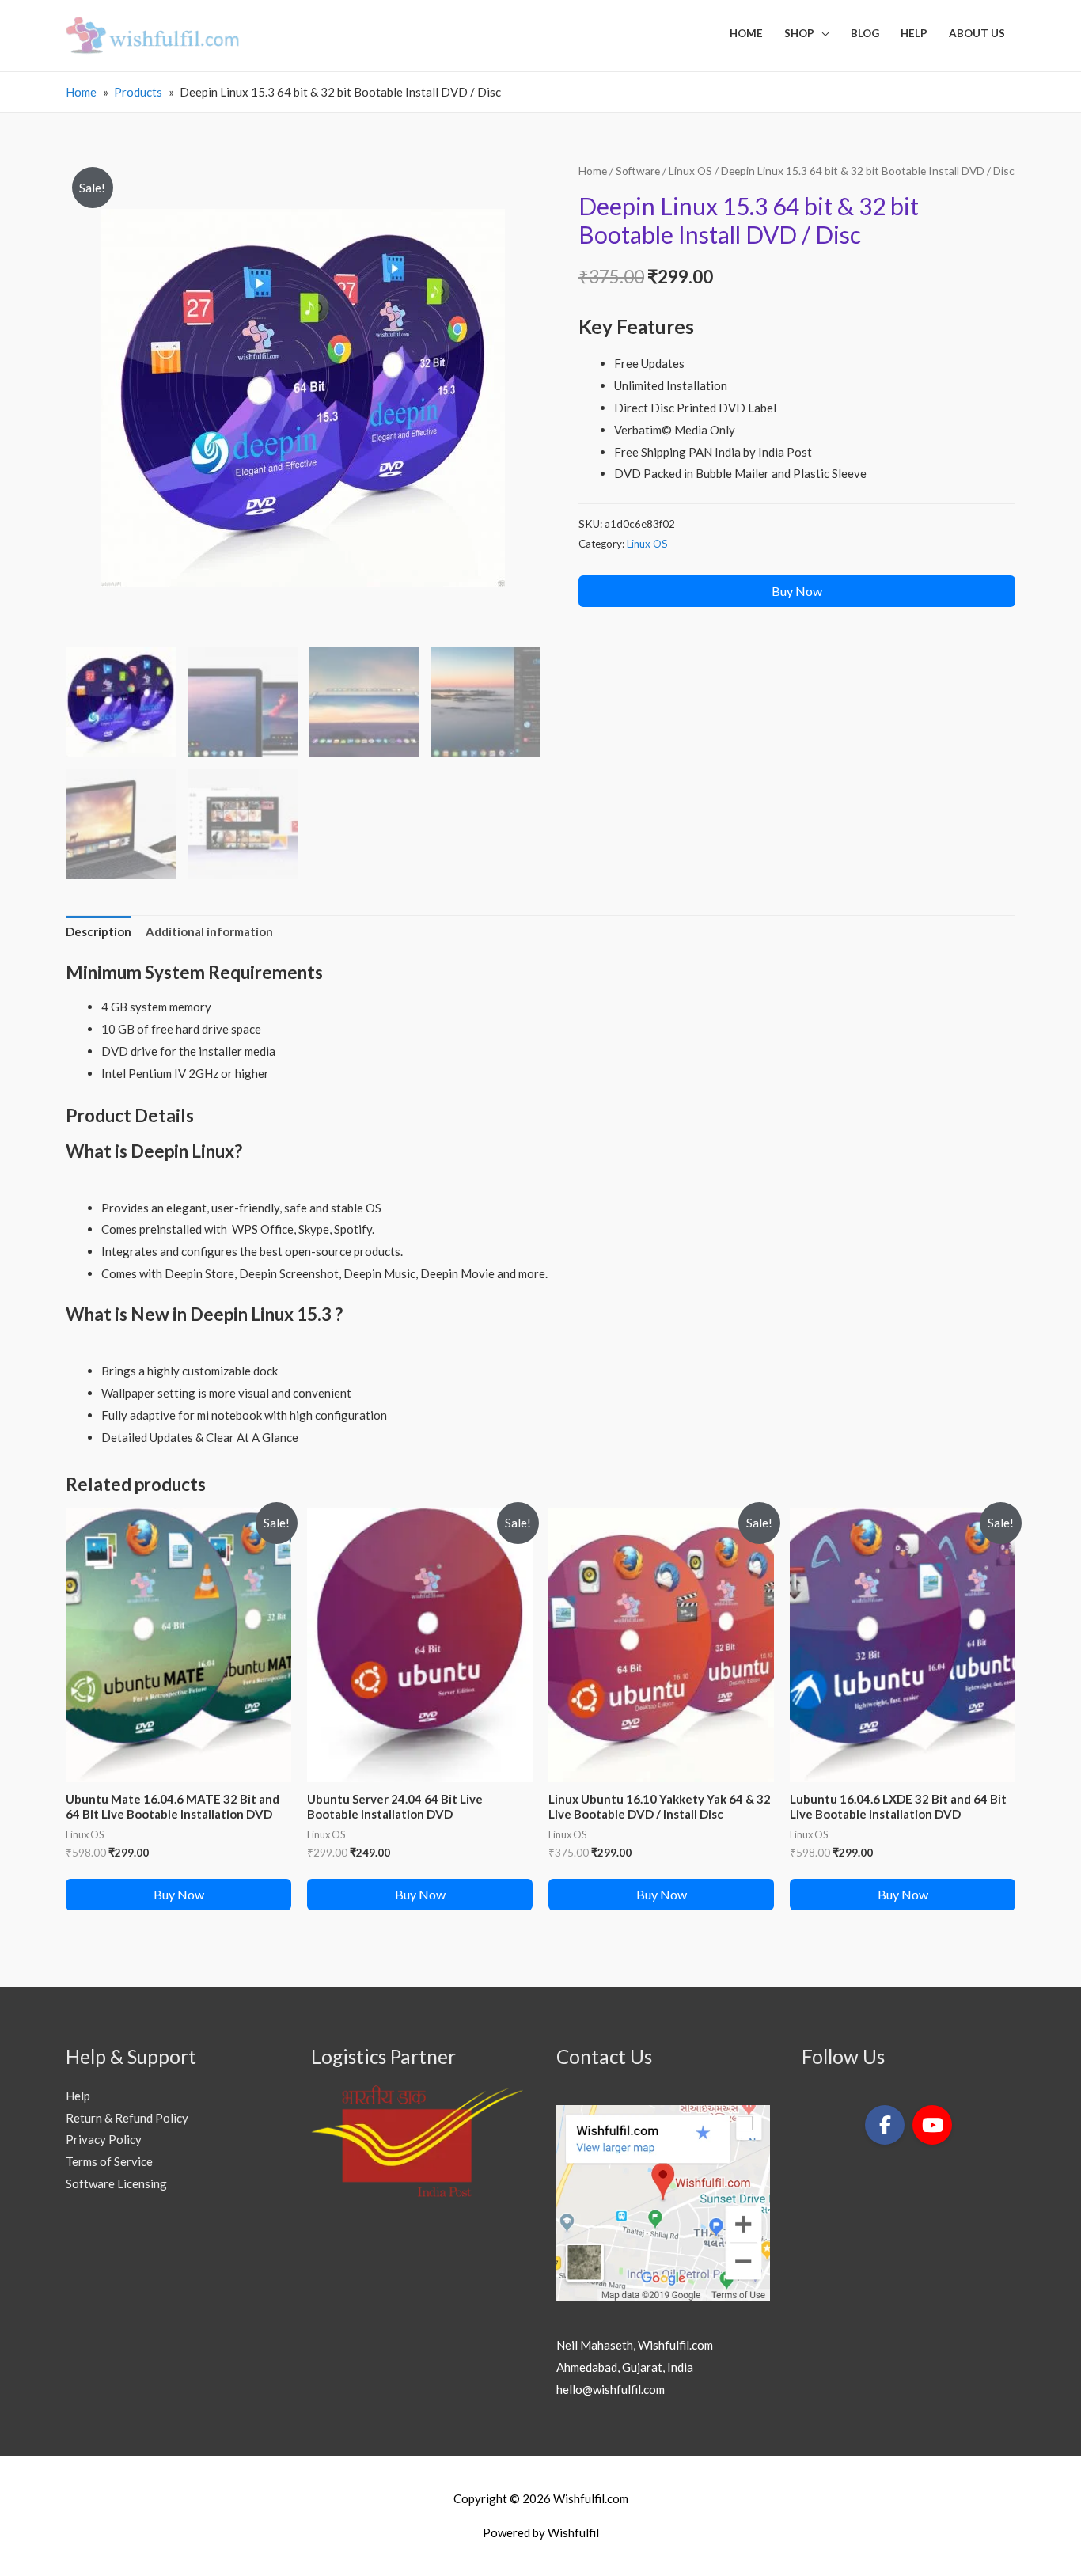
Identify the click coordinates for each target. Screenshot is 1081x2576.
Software (638, 171)
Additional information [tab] (209, 931)
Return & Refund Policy (127, 2118)
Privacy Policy (104, 2139)
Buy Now (797, 591)
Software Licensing (116, 2183)
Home (593, 171)
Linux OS (690, 171)
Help (78, 2096)
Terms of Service (109, 2161)
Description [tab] (99, 931)
